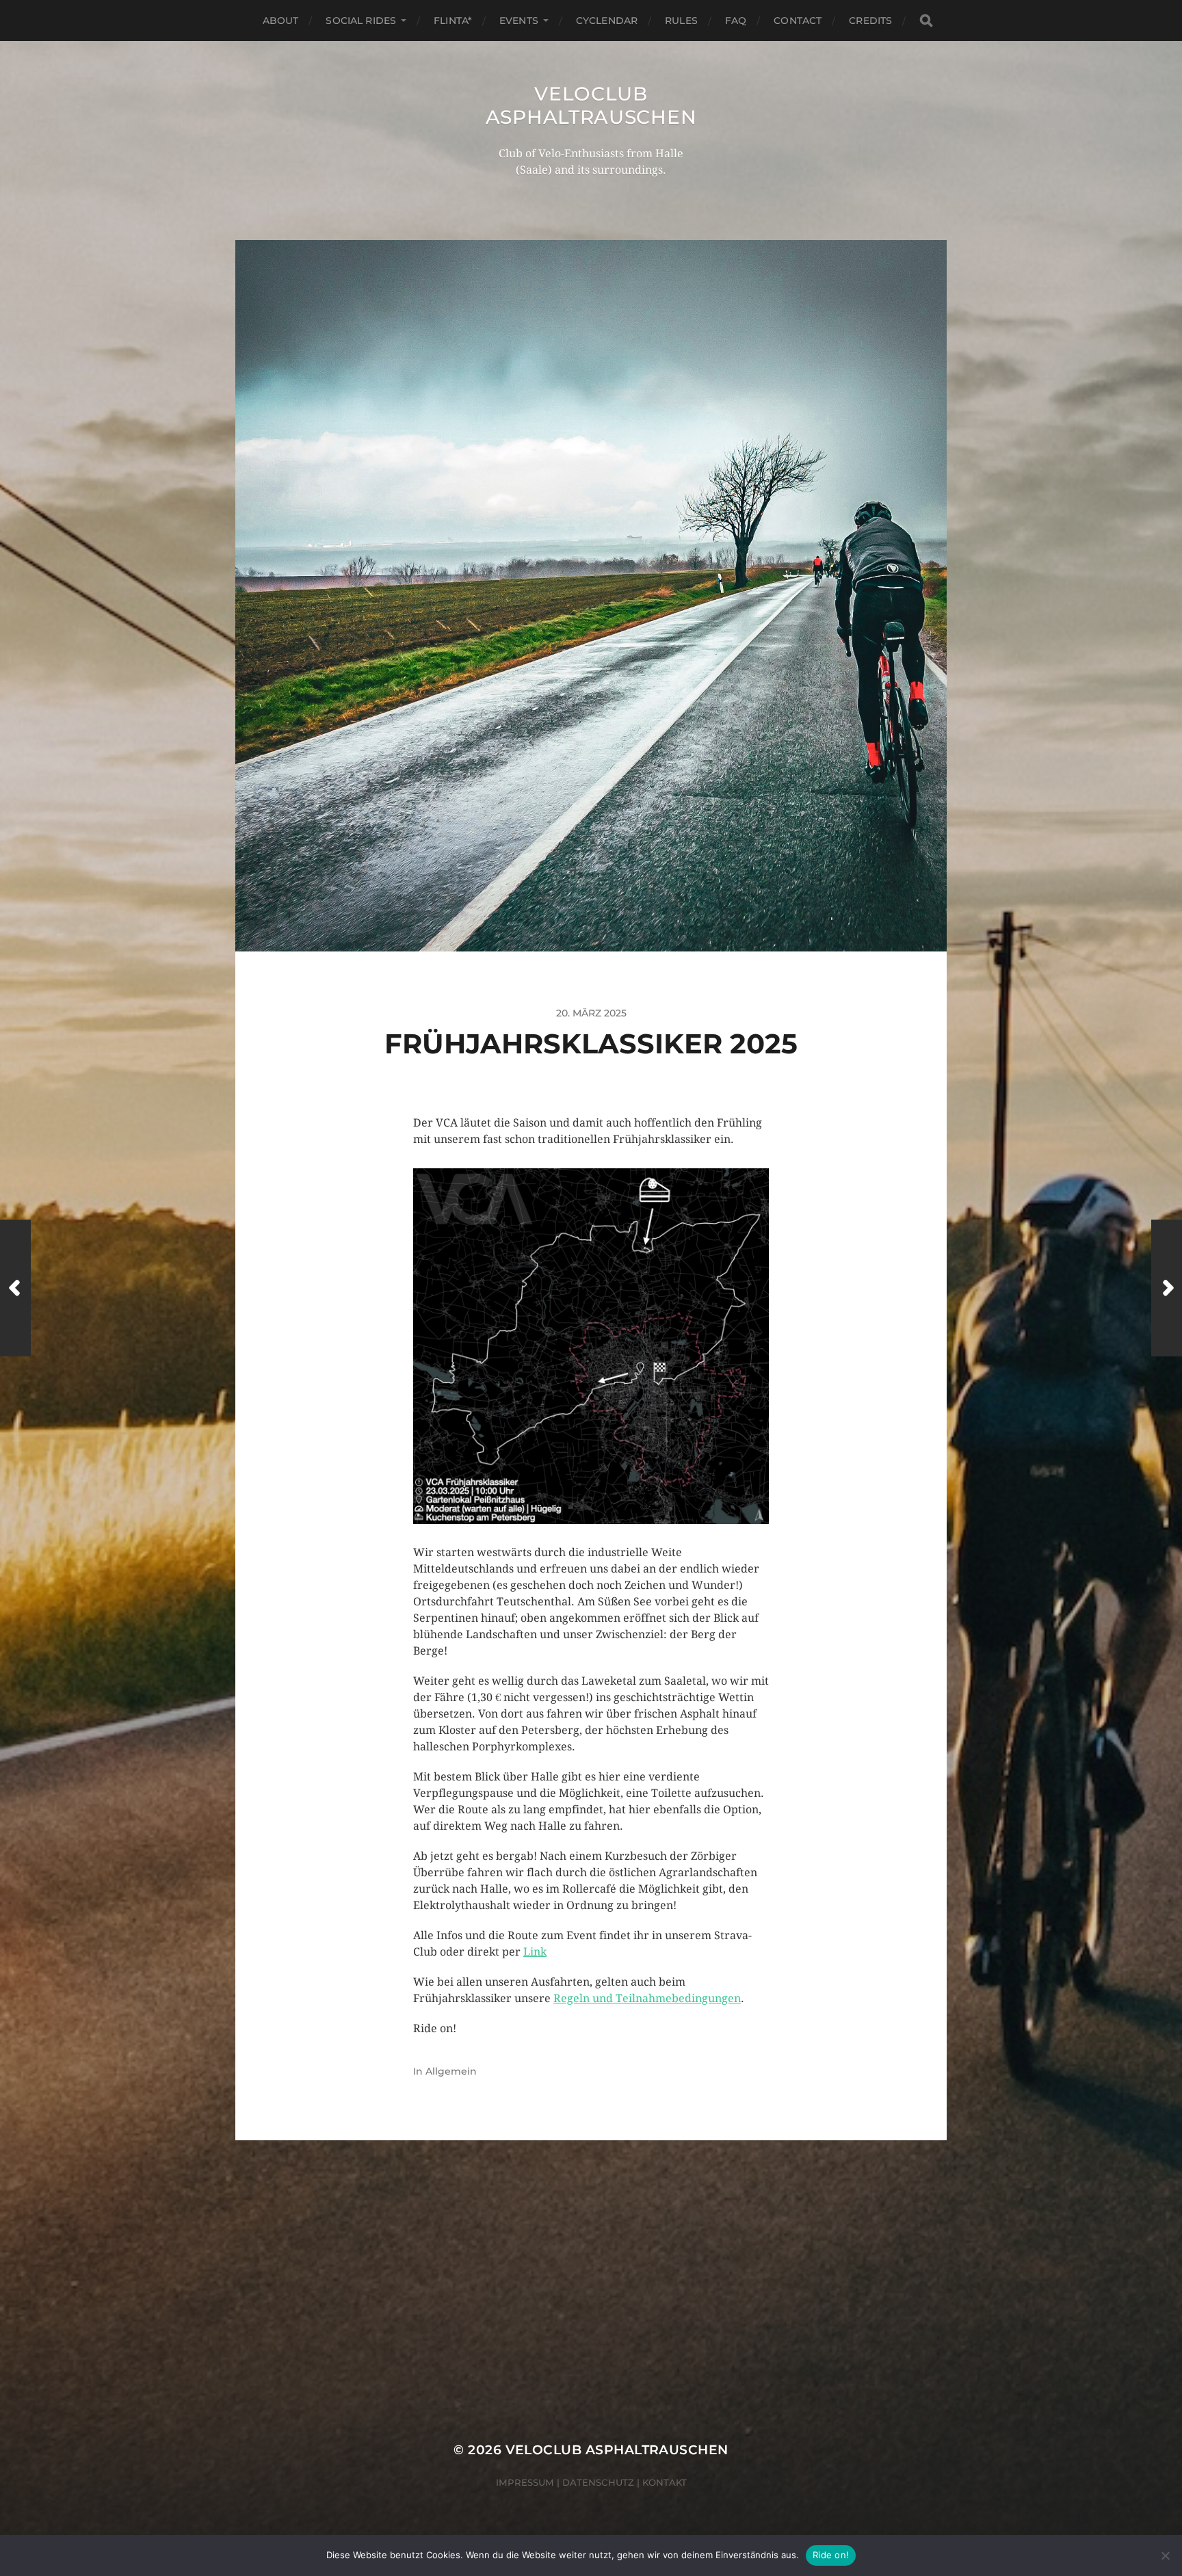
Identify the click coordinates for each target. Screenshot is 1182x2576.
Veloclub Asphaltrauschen (591, 105)
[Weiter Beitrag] (1167, 1288)
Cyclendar (607, 21)
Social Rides (361, 21)
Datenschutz (598, 2482)
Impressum (525, 2482)
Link (535, 1952)
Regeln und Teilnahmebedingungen (647, 1998)
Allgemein (451, 2071)
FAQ (736, 21)
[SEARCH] (926, 21)
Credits (870, 21)
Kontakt (665, 2482)
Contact (798, 21)
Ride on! (831, 2555)
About (281, 21)
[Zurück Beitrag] (15, 1288)
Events (519, 21)
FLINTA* (453, 21)
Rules (681, 21)
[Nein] (1165, 2555)
